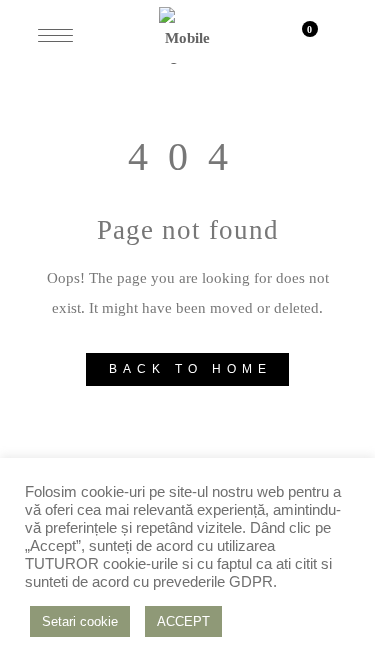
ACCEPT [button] (183, 621)
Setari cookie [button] (80, 621)
